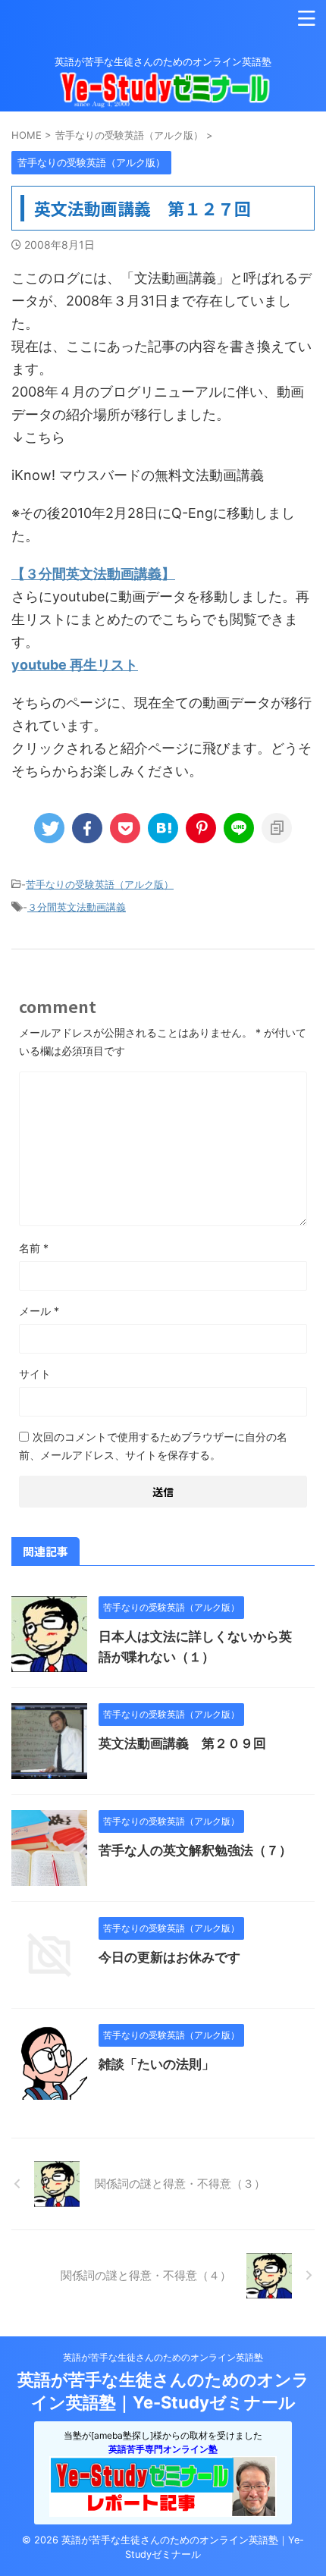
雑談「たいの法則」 (157, 2064)
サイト (35, 1374)
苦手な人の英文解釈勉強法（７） (195, 1850)
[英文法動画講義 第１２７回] (163, 828)
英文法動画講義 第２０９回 (182, 1743)
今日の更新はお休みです (169, 1957)
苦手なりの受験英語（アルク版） (100, 884)
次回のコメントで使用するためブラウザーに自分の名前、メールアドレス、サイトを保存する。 (153, 1446)
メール (39, 1311)
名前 (34, 1248)
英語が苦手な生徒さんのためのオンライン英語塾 (163, 2357)
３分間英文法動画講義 (77, 907)
